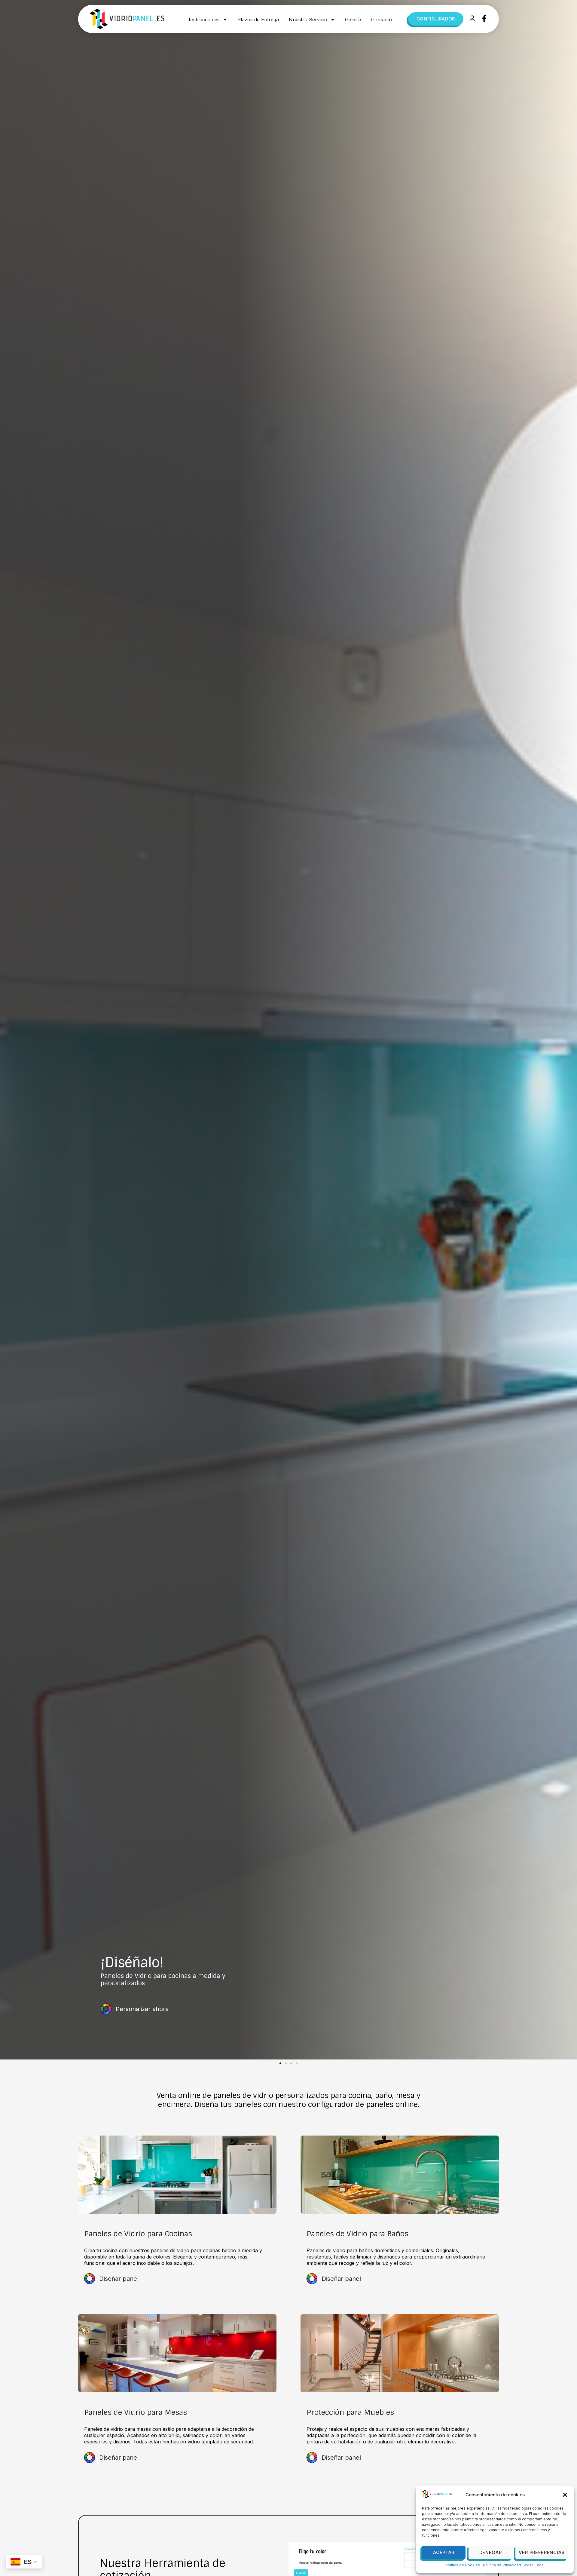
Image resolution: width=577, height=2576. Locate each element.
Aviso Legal (534, 2565)
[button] (565, 2495)
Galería (353, 20)
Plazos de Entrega (258, 20)
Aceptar (444, 2552)
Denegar (491, 2552)
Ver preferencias (542, 2552)
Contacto (382, 20)
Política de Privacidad (502, 2565)
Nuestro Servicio (308, 20)
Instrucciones (204, 20)
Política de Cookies (463, 2565)
